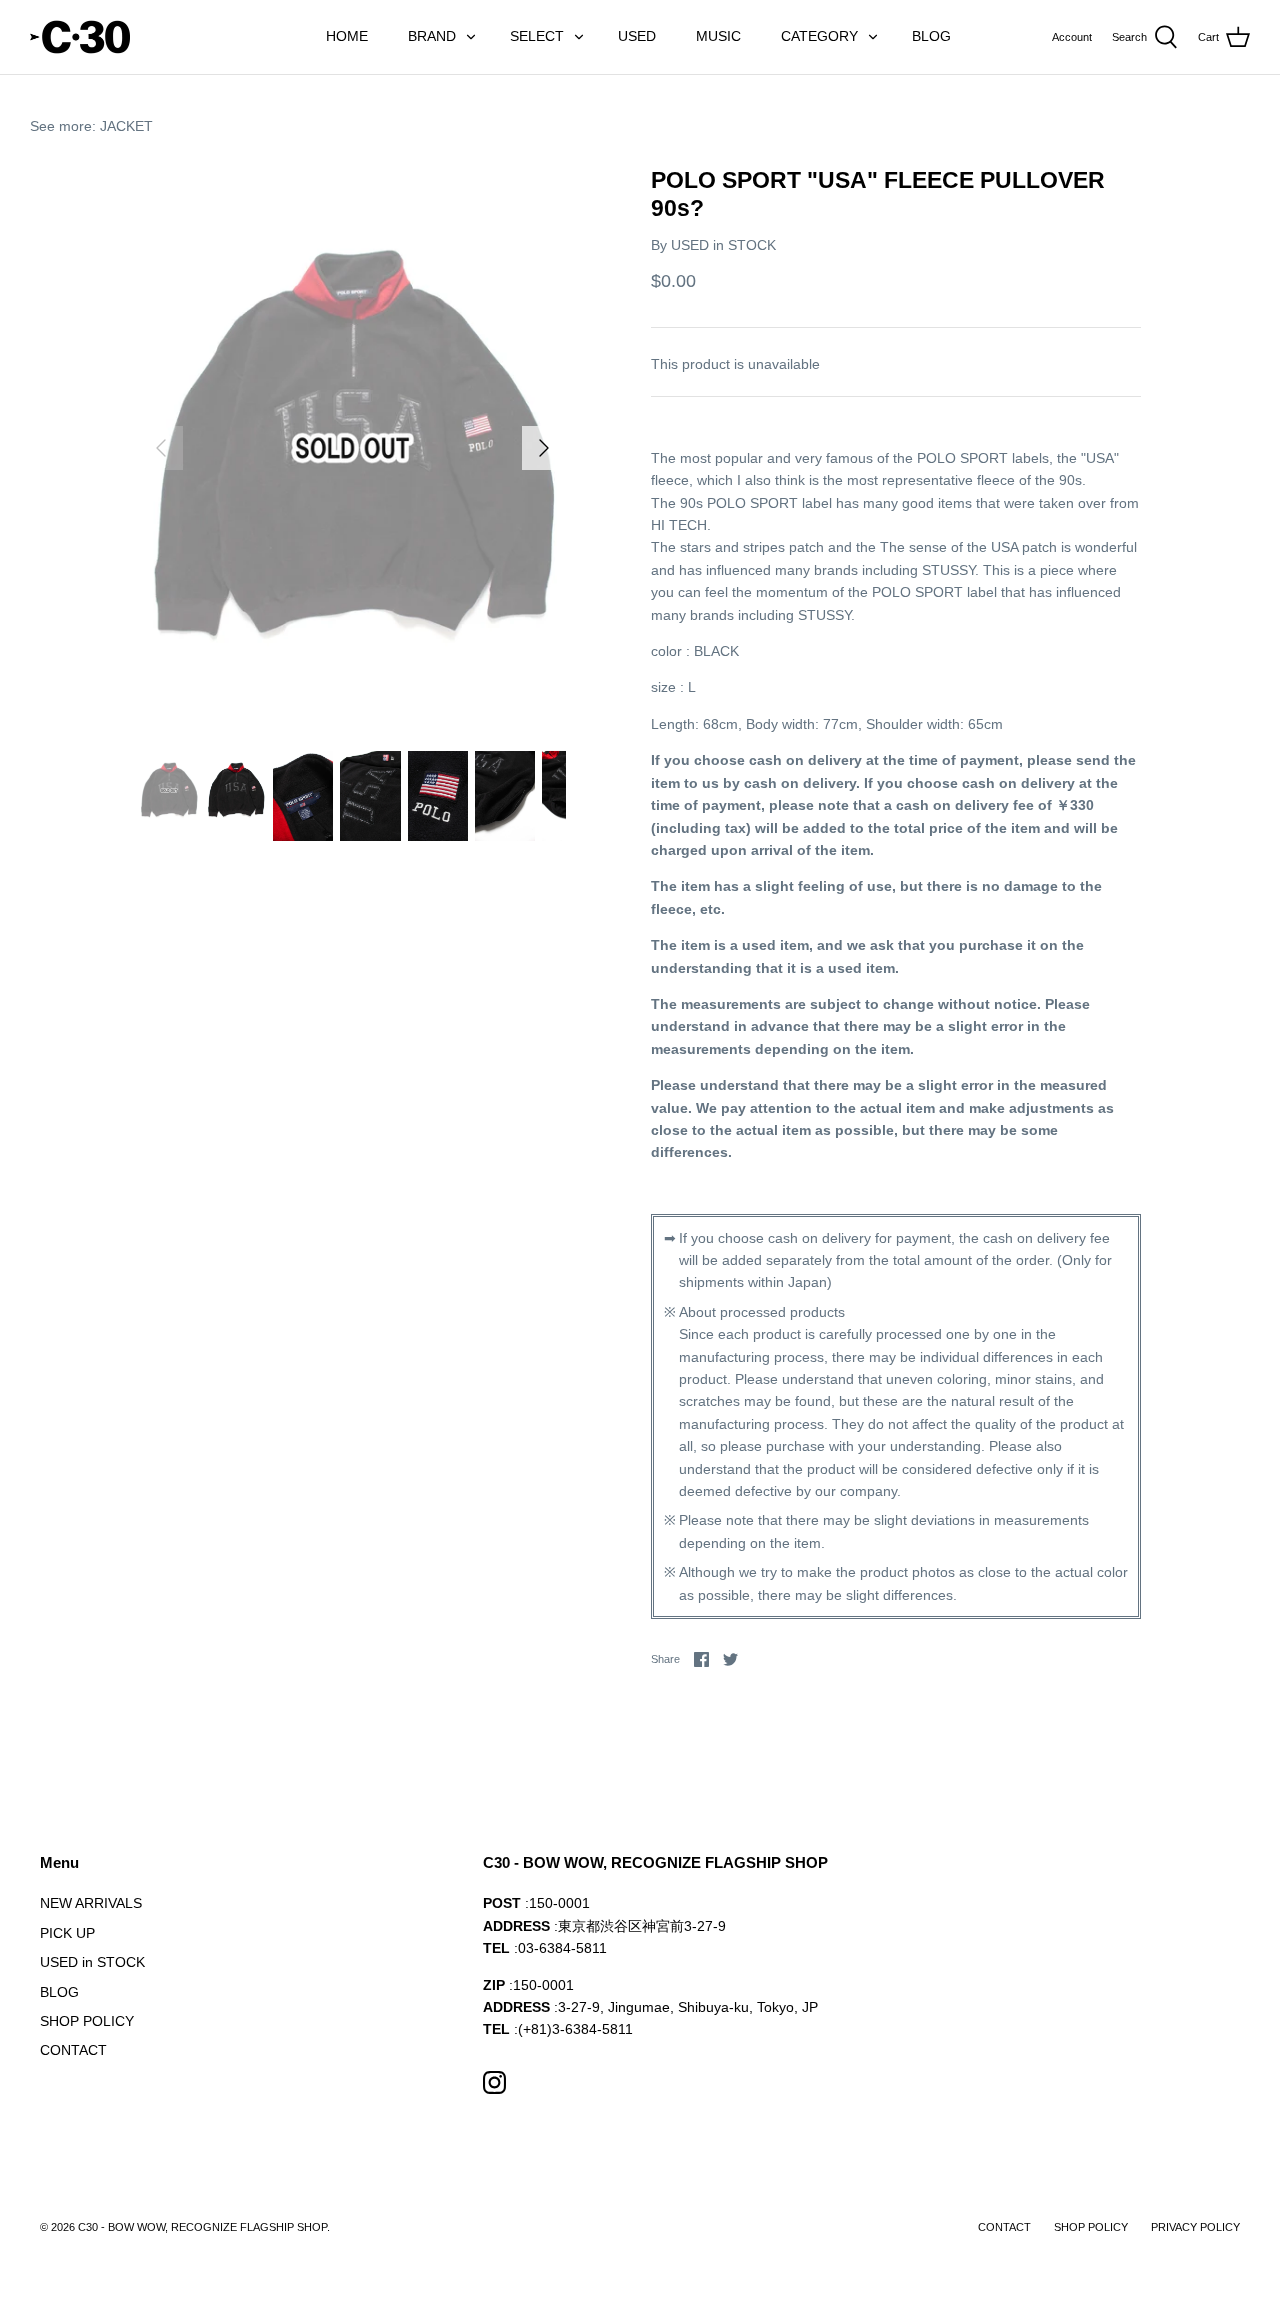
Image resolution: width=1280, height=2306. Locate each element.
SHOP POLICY (87, 2021)
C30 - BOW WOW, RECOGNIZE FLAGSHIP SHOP (202, 2227)
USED (637, 36)
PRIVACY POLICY (1195, 2227)
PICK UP (67, 1933)
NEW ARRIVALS (91, 1903)
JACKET (126, 126)
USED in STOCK (723, 245)
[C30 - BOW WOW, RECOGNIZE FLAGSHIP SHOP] (80, 37)
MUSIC (718, 36)
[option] (352, 448)
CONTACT (73, 2050)
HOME (347, 36)
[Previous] (161, 448)
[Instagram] (494, 2082)
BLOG (931, 36)
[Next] (544, 448)
